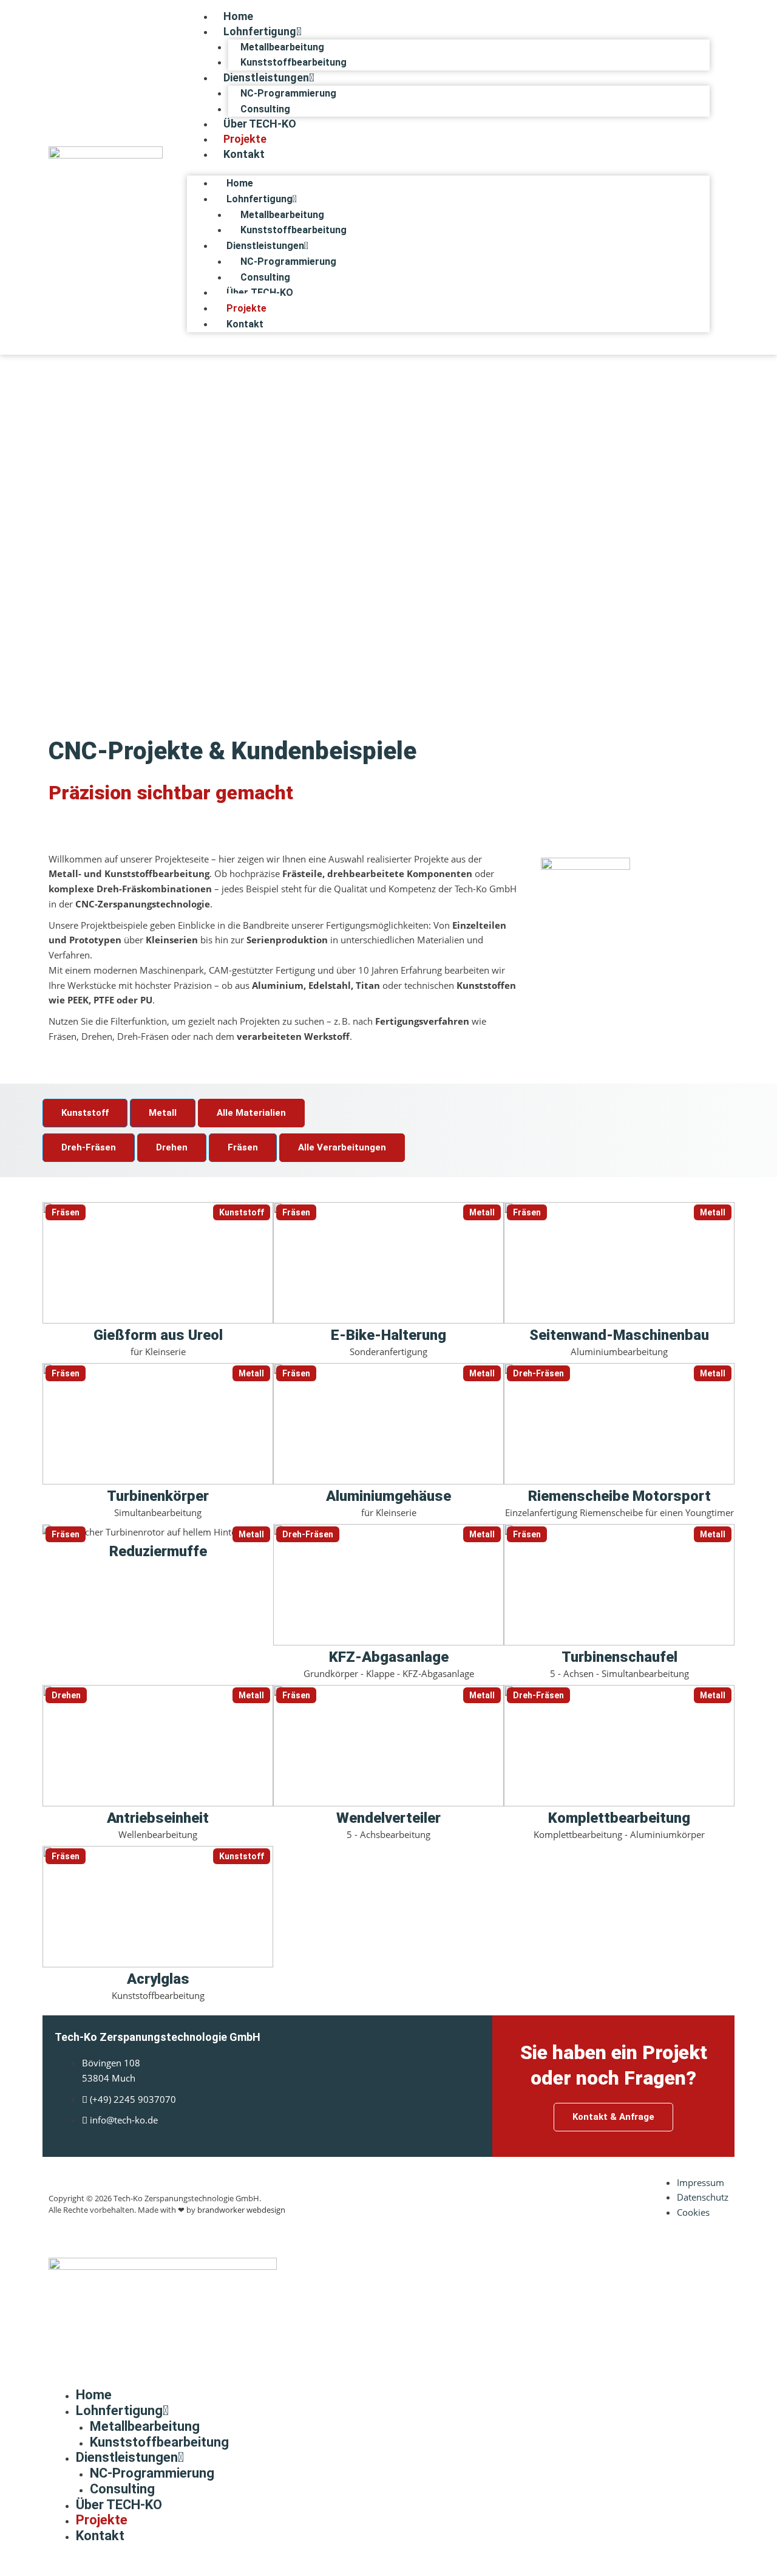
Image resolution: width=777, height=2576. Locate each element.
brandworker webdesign (241, 2210)
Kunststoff (85, 1113)
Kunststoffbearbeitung (293, 62)
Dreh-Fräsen (89, 1147)
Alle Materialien (251, 1113)
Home (238, 16)
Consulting (265, 109)
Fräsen (243, 1147)
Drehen (172, 1147)
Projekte (245, 139)
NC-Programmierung (288, 93)
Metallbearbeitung (282, 47)
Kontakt (244, 154)
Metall (163, 1113)
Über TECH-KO (260, 124)
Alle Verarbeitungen (342, 1147)
